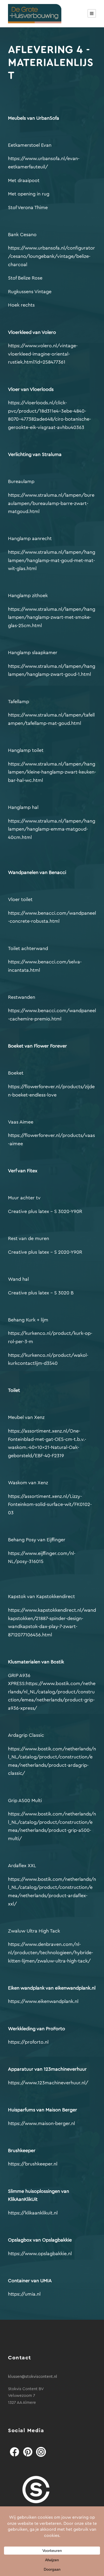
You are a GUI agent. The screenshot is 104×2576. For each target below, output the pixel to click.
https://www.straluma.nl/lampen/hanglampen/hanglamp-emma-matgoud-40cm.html (52, 829)
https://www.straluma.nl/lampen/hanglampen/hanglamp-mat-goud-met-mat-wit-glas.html (52, 560)
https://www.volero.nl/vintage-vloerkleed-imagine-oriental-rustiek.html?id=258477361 (43, 354)
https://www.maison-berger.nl (41, 2123)
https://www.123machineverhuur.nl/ (48, 2083)
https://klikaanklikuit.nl (33, 2213)
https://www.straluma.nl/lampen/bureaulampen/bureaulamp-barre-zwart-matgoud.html (51, 503)
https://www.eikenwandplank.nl (43, 2001)
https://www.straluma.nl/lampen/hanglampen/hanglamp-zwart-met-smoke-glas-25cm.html (52, 617)
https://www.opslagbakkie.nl (40, 2254)
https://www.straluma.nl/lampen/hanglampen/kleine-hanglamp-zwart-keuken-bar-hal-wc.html (52, 772)
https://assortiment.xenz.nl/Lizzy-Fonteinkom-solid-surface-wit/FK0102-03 (50, 1504)
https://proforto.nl (28, 2042)
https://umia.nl (24, 2294)
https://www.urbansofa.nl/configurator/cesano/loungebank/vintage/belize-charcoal (51, 256)
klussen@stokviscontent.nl (33, 2377)
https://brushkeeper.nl (33, 2164)
